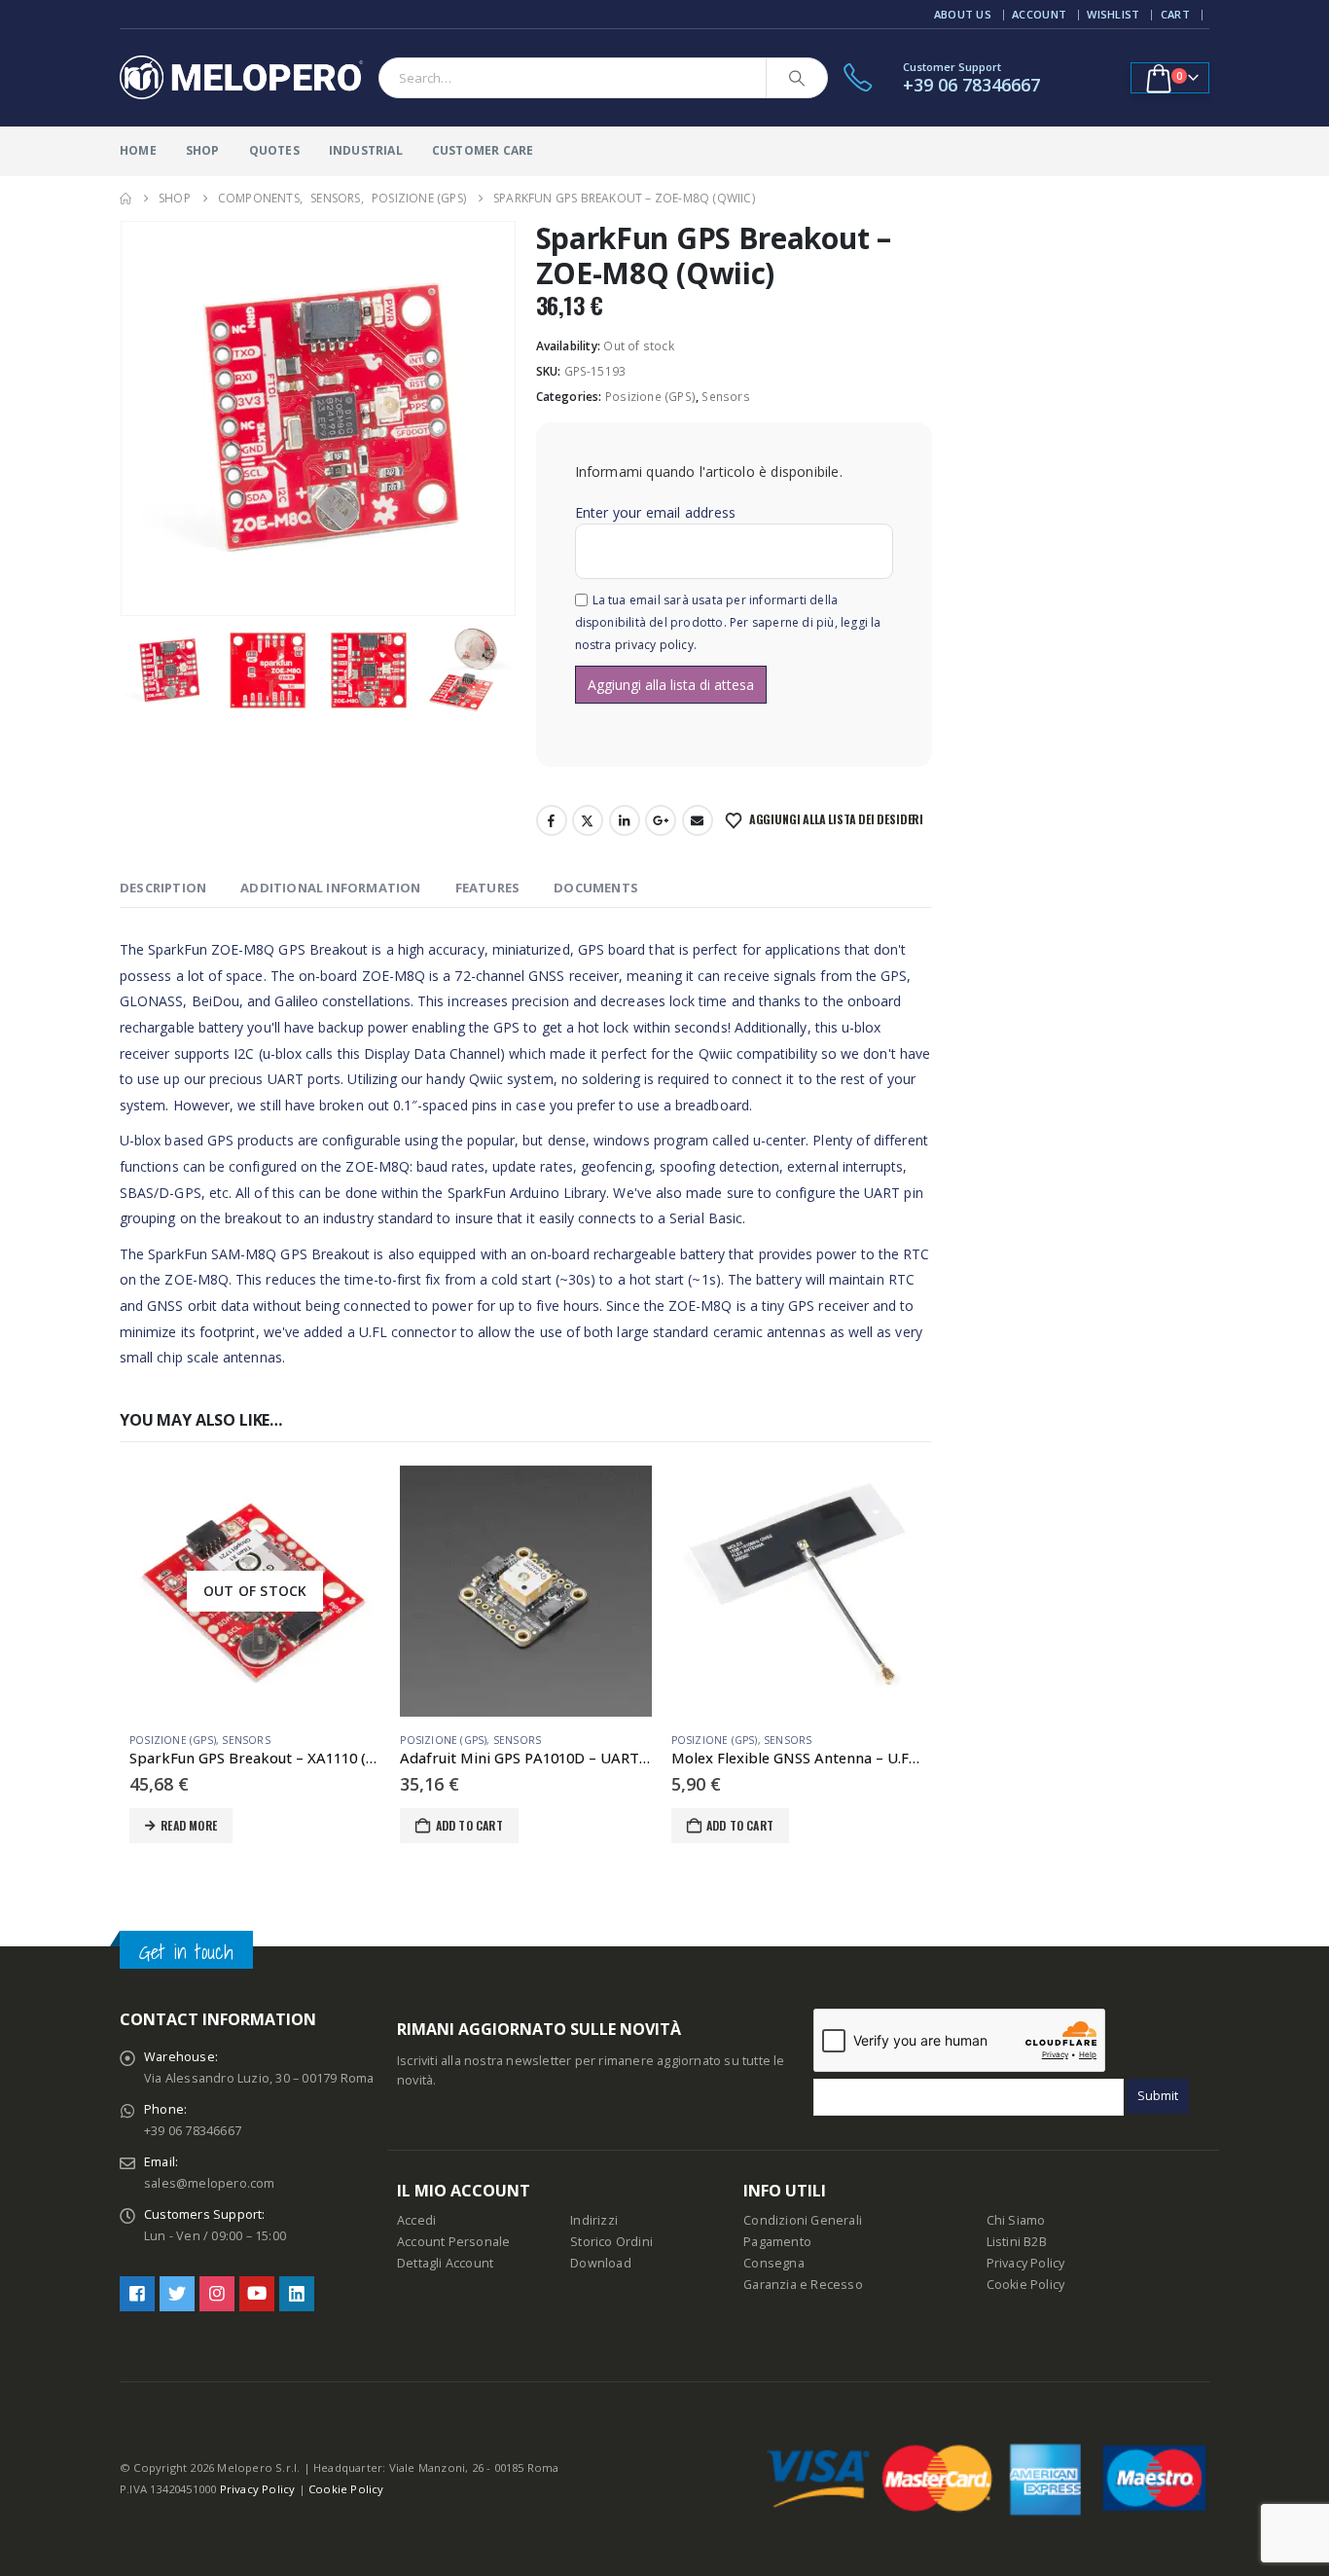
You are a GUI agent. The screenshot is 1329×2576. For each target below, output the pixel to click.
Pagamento (777, 2242)
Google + (661, 820)
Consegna (774, 2263)
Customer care (483, 150)
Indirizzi (594, 2220)
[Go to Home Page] (126, 199)
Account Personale (453, 2242)
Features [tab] (488, 888)
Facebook (552, 820)
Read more (189, 1825)
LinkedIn (625, 820)
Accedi (416, 2220)
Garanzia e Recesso (803, 2285)
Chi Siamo (1016, 2220)
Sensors (725, 397)
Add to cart (469, 1825)
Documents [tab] (596, 888)
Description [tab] (163, 888)
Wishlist (1113, 14)
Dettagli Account (445, 2263)
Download (601, 2263)
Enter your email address (656, 512)
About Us (963, 14)
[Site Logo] (241, 78)
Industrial (366, 150)
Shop (203, 150)
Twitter (588, 820)
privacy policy (654, 645)
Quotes (274, 150)
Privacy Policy (1026, 2263)
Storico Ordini (611, 2242)
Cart (1175, 14)
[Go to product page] (525, 1591)
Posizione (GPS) (650, 397)
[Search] (797, 78)
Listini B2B (1017, 2242)
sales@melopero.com (210, 2183)
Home (138, 150)
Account (1039, 14)
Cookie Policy (1026, 2285)
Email (698, 820)
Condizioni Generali (803, 2220)
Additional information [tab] (330, 888)
